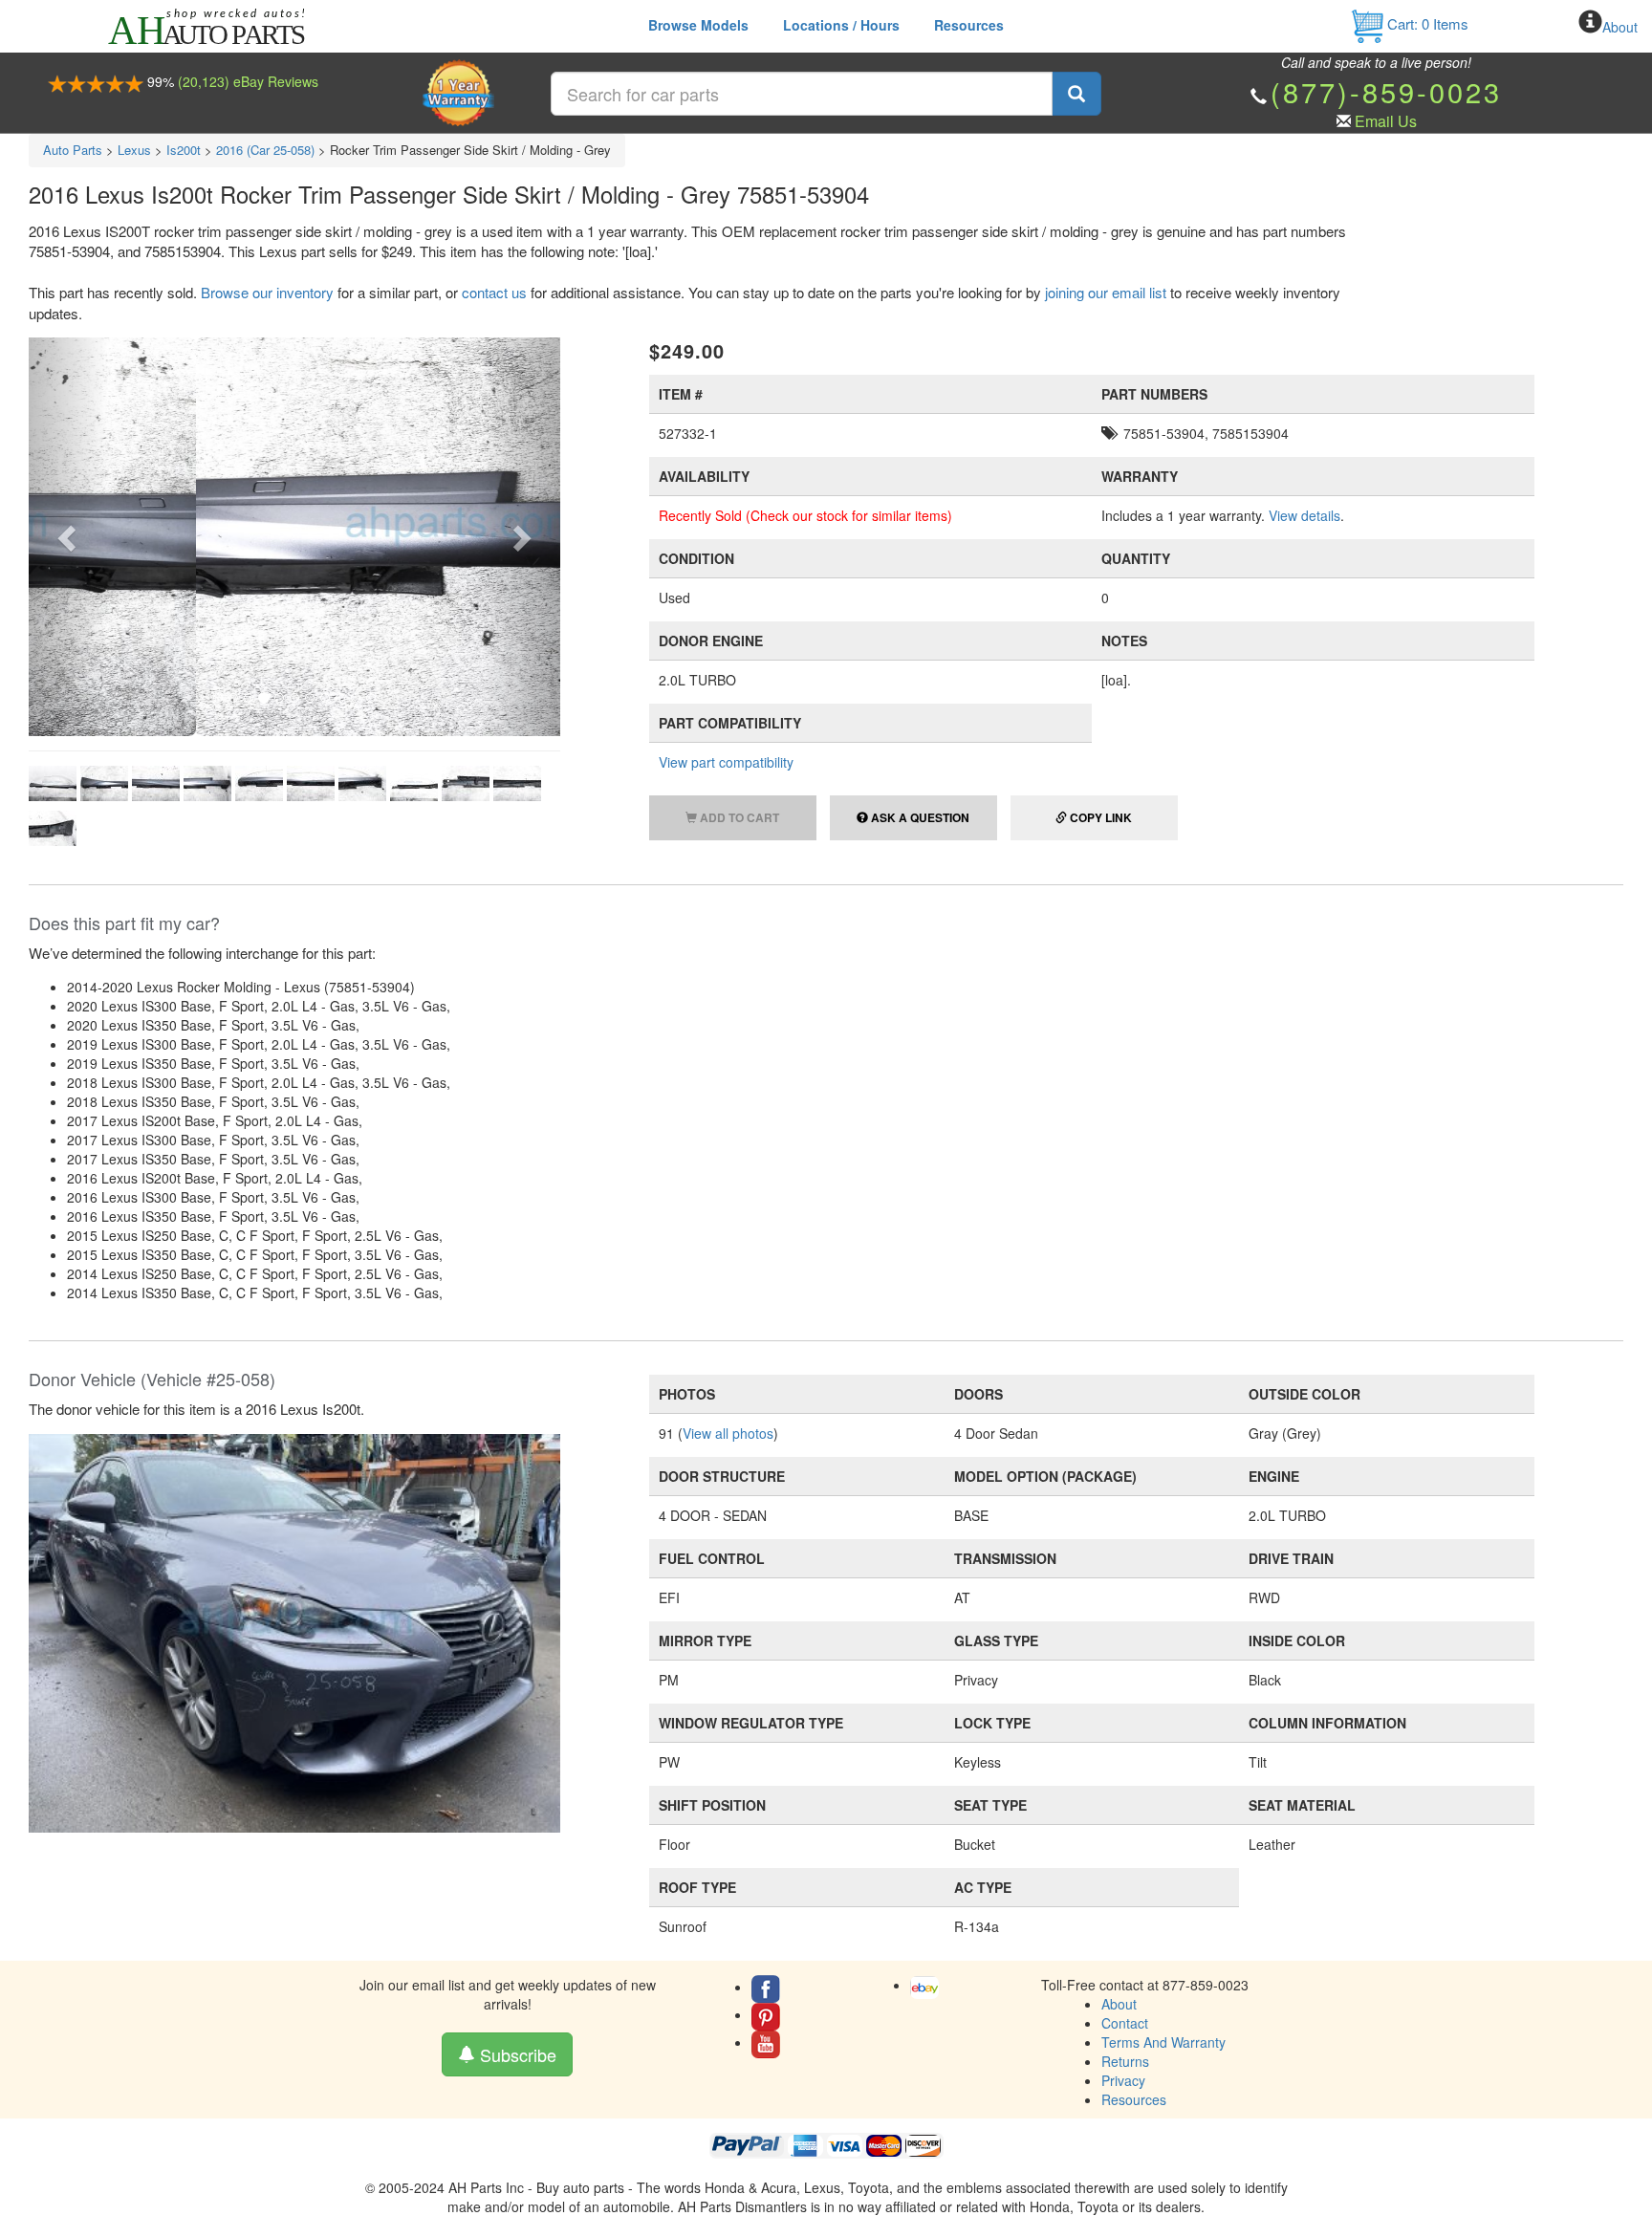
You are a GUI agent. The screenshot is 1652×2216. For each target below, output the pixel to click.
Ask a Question (919, 817)
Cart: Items (1426, 23)
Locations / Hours (841, 25)
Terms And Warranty (1163, 2042)
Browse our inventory (267, 292)
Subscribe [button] (516, 2054)
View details (1304, 515)
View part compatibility (726, 762)
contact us (494, 292)
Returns (1125, 2061)
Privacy (1123, 2080)
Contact (1125, 2023)
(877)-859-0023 (1386, 91)
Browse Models (698, 25)
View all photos (728, 1433)
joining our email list (1106, 292)
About (1620, 27)
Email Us (1386, 121)
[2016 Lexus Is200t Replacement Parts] (294, 1631)
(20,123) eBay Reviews (248, 81)
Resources (969, 25)
